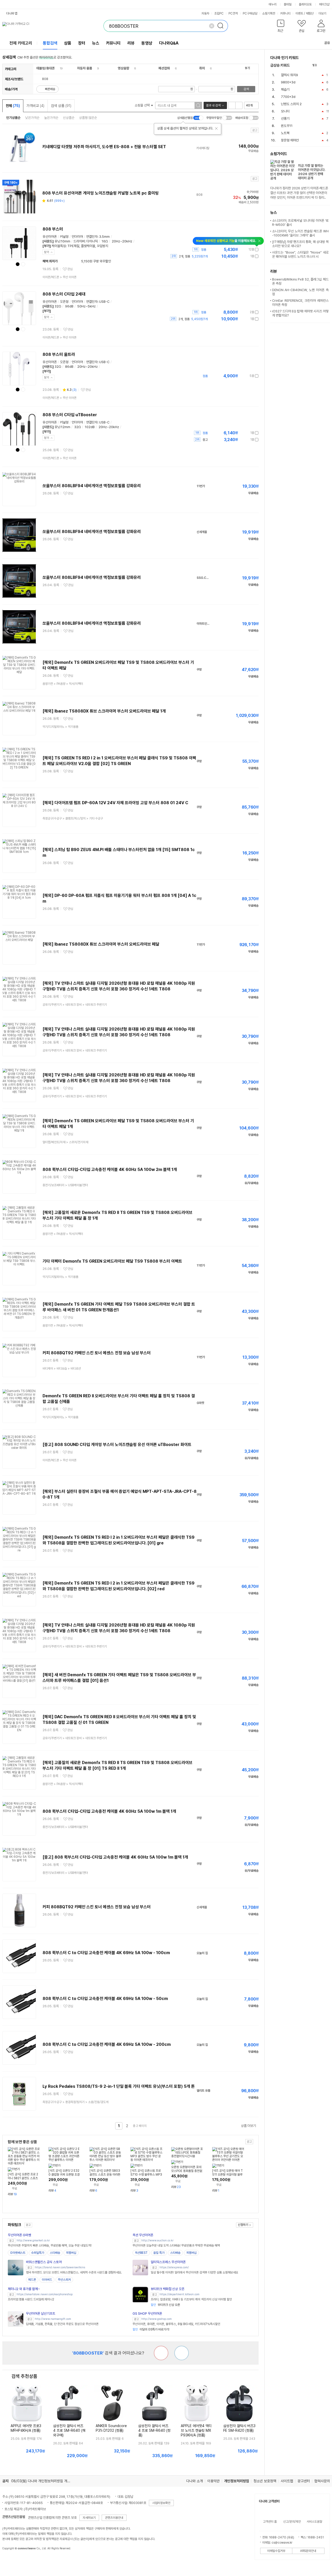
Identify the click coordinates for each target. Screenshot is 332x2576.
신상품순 (69, 118)
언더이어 (77, 237)
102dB (90, 427)
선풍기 (285, 118)
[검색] (222, 26)
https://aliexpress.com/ (174, 2267)
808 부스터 (53, 229)
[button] (281, 27)
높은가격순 (51, 118)
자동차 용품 (85, 68)
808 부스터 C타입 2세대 (64, 294)
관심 (70, 269)
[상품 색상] (18, 264)
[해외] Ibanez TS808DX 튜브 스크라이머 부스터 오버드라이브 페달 (101, 944)
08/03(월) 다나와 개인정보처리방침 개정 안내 (44, 2481)
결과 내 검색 (213, 105)
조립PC (219, 13)
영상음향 (123, 68)
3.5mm (104, 237)
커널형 (64, 237)
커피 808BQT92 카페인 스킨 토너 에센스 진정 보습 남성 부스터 (97, 1353)
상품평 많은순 (88, 118)
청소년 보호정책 (265, 2481)
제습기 (285, 89)
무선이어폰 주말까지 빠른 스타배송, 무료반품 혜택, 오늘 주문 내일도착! (50, 2246)
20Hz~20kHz (122, 241)
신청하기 (243, 2225)
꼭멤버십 (71, 2253)
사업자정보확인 (161, 2503)
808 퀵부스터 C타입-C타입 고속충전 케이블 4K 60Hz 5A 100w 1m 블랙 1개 (109, 1811)
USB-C (104, 302)
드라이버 (79, 241)
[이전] (322, 65)
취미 (202, 68)
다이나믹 (92, 241)
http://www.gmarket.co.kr (33, 2240)
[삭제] (212, 26)
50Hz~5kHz (87, 306)
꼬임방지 (102, 246)
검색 (246, 89)
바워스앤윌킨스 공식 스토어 (44, 2262)
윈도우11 (287, 126)
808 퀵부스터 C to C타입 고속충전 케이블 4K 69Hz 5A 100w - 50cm (105, 1999)
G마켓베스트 (18, 2253)
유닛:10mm (62, 241)
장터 (82, 43)
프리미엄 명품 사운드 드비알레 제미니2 (31, 2299)
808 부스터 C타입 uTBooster (70, 415)
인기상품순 (13, 118)
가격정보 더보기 (240, 250)
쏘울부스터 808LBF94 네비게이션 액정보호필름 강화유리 (92, 486)
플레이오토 (305, 4)
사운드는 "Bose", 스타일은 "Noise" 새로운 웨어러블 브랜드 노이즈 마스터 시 (300, 254)
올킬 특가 (159, 2253)
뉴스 (96, 43)
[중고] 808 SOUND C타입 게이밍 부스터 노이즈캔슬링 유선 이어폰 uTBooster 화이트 (117, 1445)
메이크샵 (324, 4)
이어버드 (47, 2280)
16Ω (105, 241)
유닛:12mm (62, 427)
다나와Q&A (169, 43)
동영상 (147, 43)
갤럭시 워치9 (289, 75)
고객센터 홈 (270, 2522)
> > (63, 684)
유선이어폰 (50, 237)
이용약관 (213, 2481)
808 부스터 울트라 (59, 354)
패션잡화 (164, 68)
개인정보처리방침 (237, 2481)
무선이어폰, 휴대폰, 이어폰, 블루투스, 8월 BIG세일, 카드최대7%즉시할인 (176, 2324)
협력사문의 (322, 2481)
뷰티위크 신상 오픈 (165, 2305)
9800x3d (288, 82)
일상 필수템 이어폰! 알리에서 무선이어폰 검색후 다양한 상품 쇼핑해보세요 (194, 2272)
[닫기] (216, 128)
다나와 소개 (195, 2481)
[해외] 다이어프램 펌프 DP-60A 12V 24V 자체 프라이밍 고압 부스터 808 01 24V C (115, 803)
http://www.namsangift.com (53, 2319)
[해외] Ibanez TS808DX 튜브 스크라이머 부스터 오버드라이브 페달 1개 (104, 711)
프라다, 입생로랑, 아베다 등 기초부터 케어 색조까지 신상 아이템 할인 (191, 2299)
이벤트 (299, 13)
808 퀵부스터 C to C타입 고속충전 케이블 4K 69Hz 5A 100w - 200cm (107, 2044)
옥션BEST (141, 2253)
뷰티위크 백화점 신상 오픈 (168, 2289)
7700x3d (288, 97)
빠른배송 (50, 89)
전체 (13, 106)
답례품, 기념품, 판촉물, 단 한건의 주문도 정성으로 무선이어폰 (62, 2324)
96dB (69, 306)
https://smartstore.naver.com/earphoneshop (45, 2294)
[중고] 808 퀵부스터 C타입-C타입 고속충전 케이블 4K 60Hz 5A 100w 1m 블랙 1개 (115, 1857)
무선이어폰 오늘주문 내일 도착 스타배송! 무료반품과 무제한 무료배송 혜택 (176, 2246)
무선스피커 (64, 2280)
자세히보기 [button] (89, 2518)
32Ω (58, 306)
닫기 (47, 252)
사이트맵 (287, 2481)
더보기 (323, 13)
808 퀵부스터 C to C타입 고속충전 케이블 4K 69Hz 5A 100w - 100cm (106, 1953)
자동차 (205, 13)
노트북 (285, 133)
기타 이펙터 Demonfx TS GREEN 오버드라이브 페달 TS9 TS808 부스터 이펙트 (112, 1261)
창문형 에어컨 (290, 140)
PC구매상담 (250, 13)
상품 (68, 43)
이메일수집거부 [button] (276, 2551)
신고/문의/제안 (292, 2522)
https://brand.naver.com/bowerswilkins (60, 2267)
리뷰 (131, 43)
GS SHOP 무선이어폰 (147, 2314)
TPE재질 (73, 246)
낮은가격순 (32, 118)
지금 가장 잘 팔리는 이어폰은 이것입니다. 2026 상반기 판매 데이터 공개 (312, 172)
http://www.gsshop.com (157, 2319)
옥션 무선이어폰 (143, 2235)
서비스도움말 (314, 2522)
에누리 (273, 4)
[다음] (327, 65)
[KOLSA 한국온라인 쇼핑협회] (12, 2560)
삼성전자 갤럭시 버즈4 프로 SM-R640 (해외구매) (69, 2430)
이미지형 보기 (239, 105)
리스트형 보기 (232, 105)
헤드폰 (32, 2280)
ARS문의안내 (308, 2551)
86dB (69, 367)
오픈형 (64, 302)
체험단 (310, 13)
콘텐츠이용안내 (114, 2518)
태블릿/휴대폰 (46, 68)
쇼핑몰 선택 (143, 105)
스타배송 (55, 2253)
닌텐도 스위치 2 (291, 104)
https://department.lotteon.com (179, 2294)
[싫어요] (161, 2353)
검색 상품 (61, 106)
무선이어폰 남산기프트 (41, 2314)
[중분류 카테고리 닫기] (57, 68)
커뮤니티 (285, 13)
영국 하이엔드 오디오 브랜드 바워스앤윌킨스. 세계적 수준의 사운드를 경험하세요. (74, 2272)
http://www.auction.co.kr (157, 2240)
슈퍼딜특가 (38, 2253)
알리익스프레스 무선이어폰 (168, 2262)
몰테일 (288, 4)
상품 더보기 (248, 2126)
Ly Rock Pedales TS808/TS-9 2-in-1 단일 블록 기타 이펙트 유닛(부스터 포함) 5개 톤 (119, 2086)
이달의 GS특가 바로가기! (151, 2329)
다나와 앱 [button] (12, 13)
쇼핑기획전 (269, 13)
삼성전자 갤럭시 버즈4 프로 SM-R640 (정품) (154, 2430)
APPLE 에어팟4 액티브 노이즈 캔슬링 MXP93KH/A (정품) (196, 2430)
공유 (327, 43)
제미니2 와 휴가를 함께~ (24, 2289)
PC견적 (233, 13)
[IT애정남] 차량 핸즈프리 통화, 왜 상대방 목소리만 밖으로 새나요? (300, 244)
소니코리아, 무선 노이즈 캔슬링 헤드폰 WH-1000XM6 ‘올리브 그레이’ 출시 (300, 233)
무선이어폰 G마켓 (19, 2235)
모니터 (285, 111)
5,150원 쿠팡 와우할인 (87, 261)
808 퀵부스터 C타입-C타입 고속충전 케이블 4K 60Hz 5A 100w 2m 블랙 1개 (110, 1170)
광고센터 (304, 2481)
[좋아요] (182, 2353)
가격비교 (35, 106)
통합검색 (50, 43)
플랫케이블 (88, 246)
